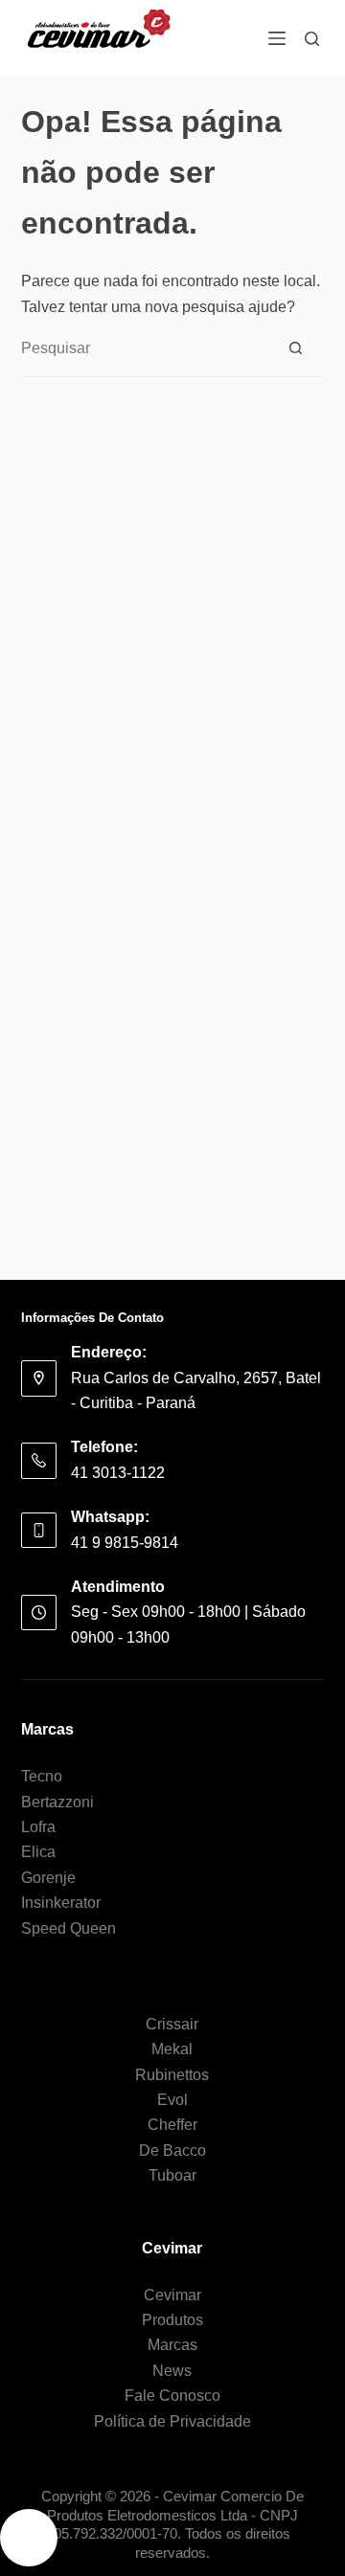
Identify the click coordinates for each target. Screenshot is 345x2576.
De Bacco (172, 2150)
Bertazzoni (57, 1802)
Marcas (172, 2345)
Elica (38, 1852)
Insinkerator (61, 1903)
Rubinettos (172, 2075)
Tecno (42, 1776)
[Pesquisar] (312, 39)
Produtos (172, 2320)
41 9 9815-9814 (125, 1543)
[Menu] (277, 38)
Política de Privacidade (172, 2421)
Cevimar (172, 2295)
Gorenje (48, 1878)
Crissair (172, 2024)
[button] (29, 2538)
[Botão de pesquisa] (296, 348)
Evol (172, 2100)
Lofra (38, 1827)
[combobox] (145, 348)
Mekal (172, 2049)
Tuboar (172, 2175)
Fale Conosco (172, 2396)
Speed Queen (69, 1928)
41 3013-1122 (118, 1473)
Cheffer (172, 2125)
